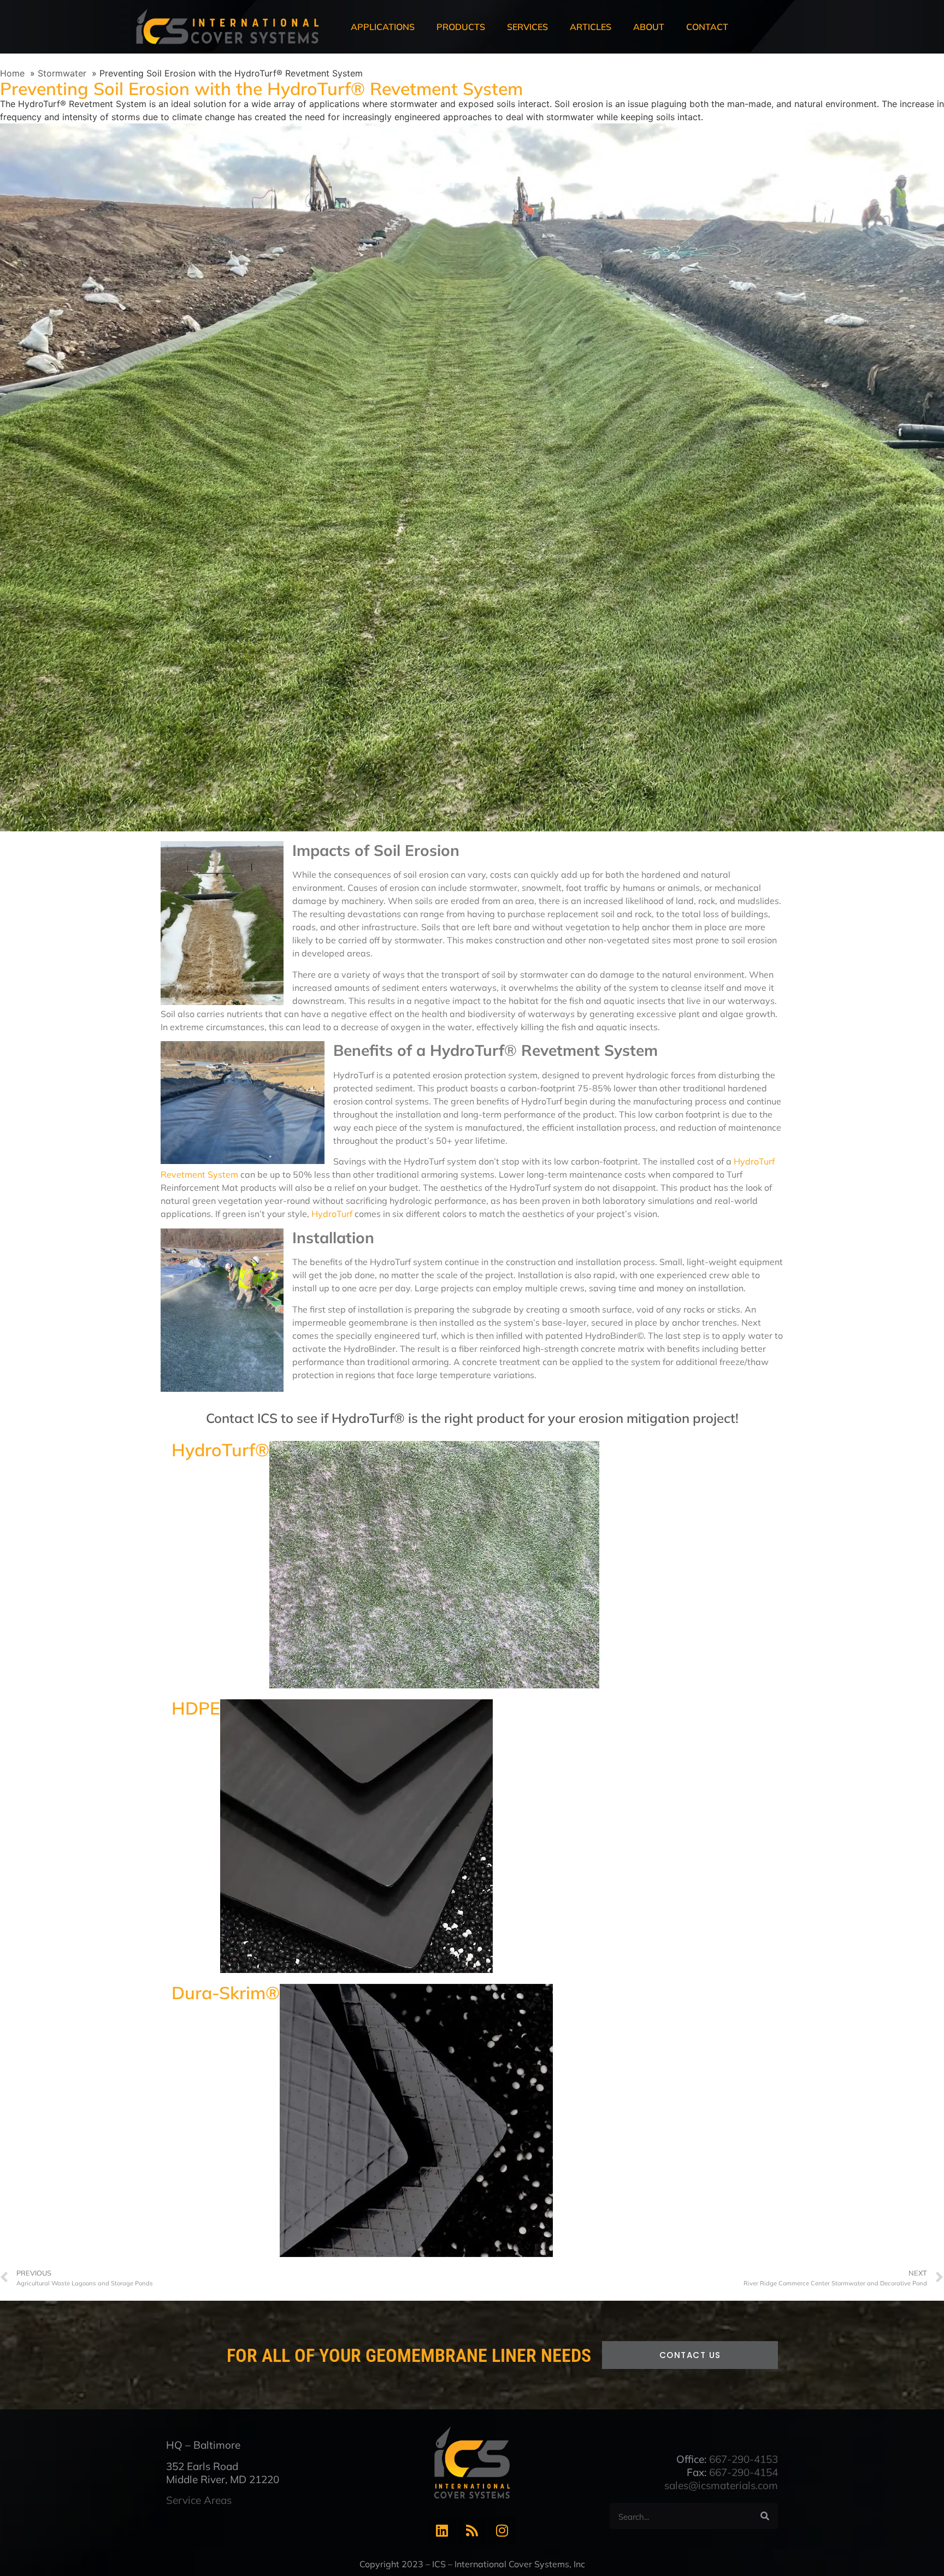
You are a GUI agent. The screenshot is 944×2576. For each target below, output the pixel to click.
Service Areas (199, 2500)
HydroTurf (332, 1214)
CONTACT (707, 27)
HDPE (196, 1708)
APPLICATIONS (383, 27)
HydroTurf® (220, 1450)
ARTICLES (591, 27)
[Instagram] (502, 2530)
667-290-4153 (744, 2459)
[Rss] (472, 2530)
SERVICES (527, 27)
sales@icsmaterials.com (721, 2485)
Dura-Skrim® (226, 1993)
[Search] (765, 2516)
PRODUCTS (461, 27)
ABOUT (649, 27)
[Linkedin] (442, 2530)
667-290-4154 (744, 2472)
